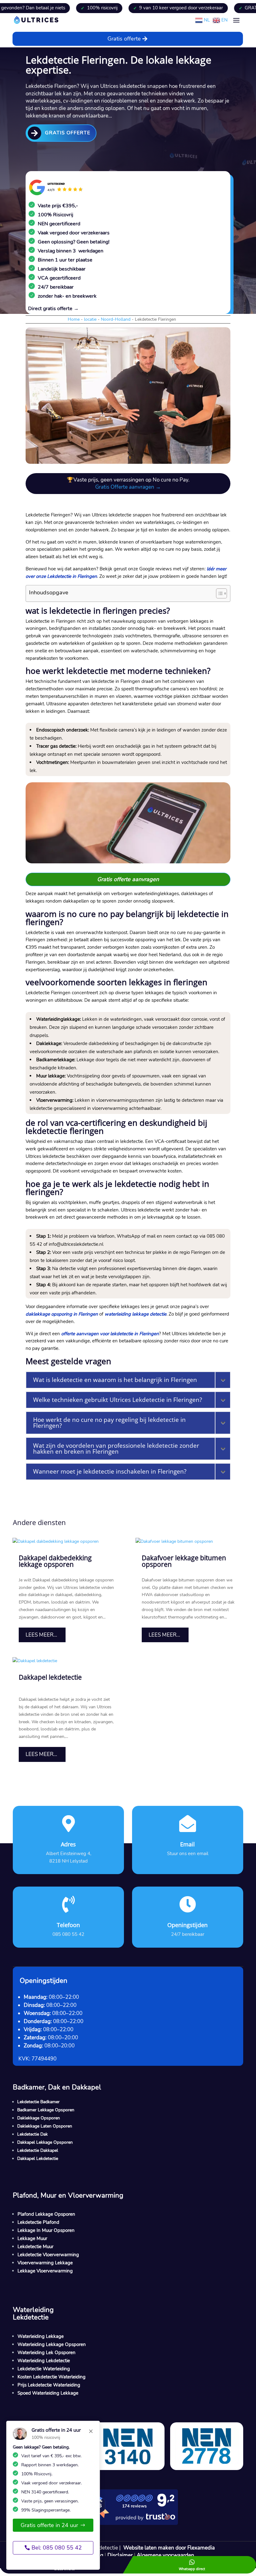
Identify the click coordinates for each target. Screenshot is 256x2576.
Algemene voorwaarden (165, 2555)
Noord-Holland (116, 319)
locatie (90, 319)
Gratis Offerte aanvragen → (128, 487)
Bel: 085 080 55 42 (57, 2548)
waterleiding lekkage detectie (135, 1314)
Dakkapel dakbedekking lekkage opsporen (55, 1561)
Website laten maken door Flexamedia (169, 2548)
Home (74, 319)
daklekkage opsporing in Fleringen (62, 1314)
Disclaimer (120, 2555)
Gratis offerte (124, 39)
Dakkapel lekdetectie (50, 1677)
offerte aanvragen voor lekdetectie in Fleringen (110, 1334)
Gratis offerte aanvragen (128, 879)
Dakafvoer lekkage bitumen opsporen (184, 1561)
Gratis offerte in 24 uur (49, 2525)
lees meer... (41, 1635)
